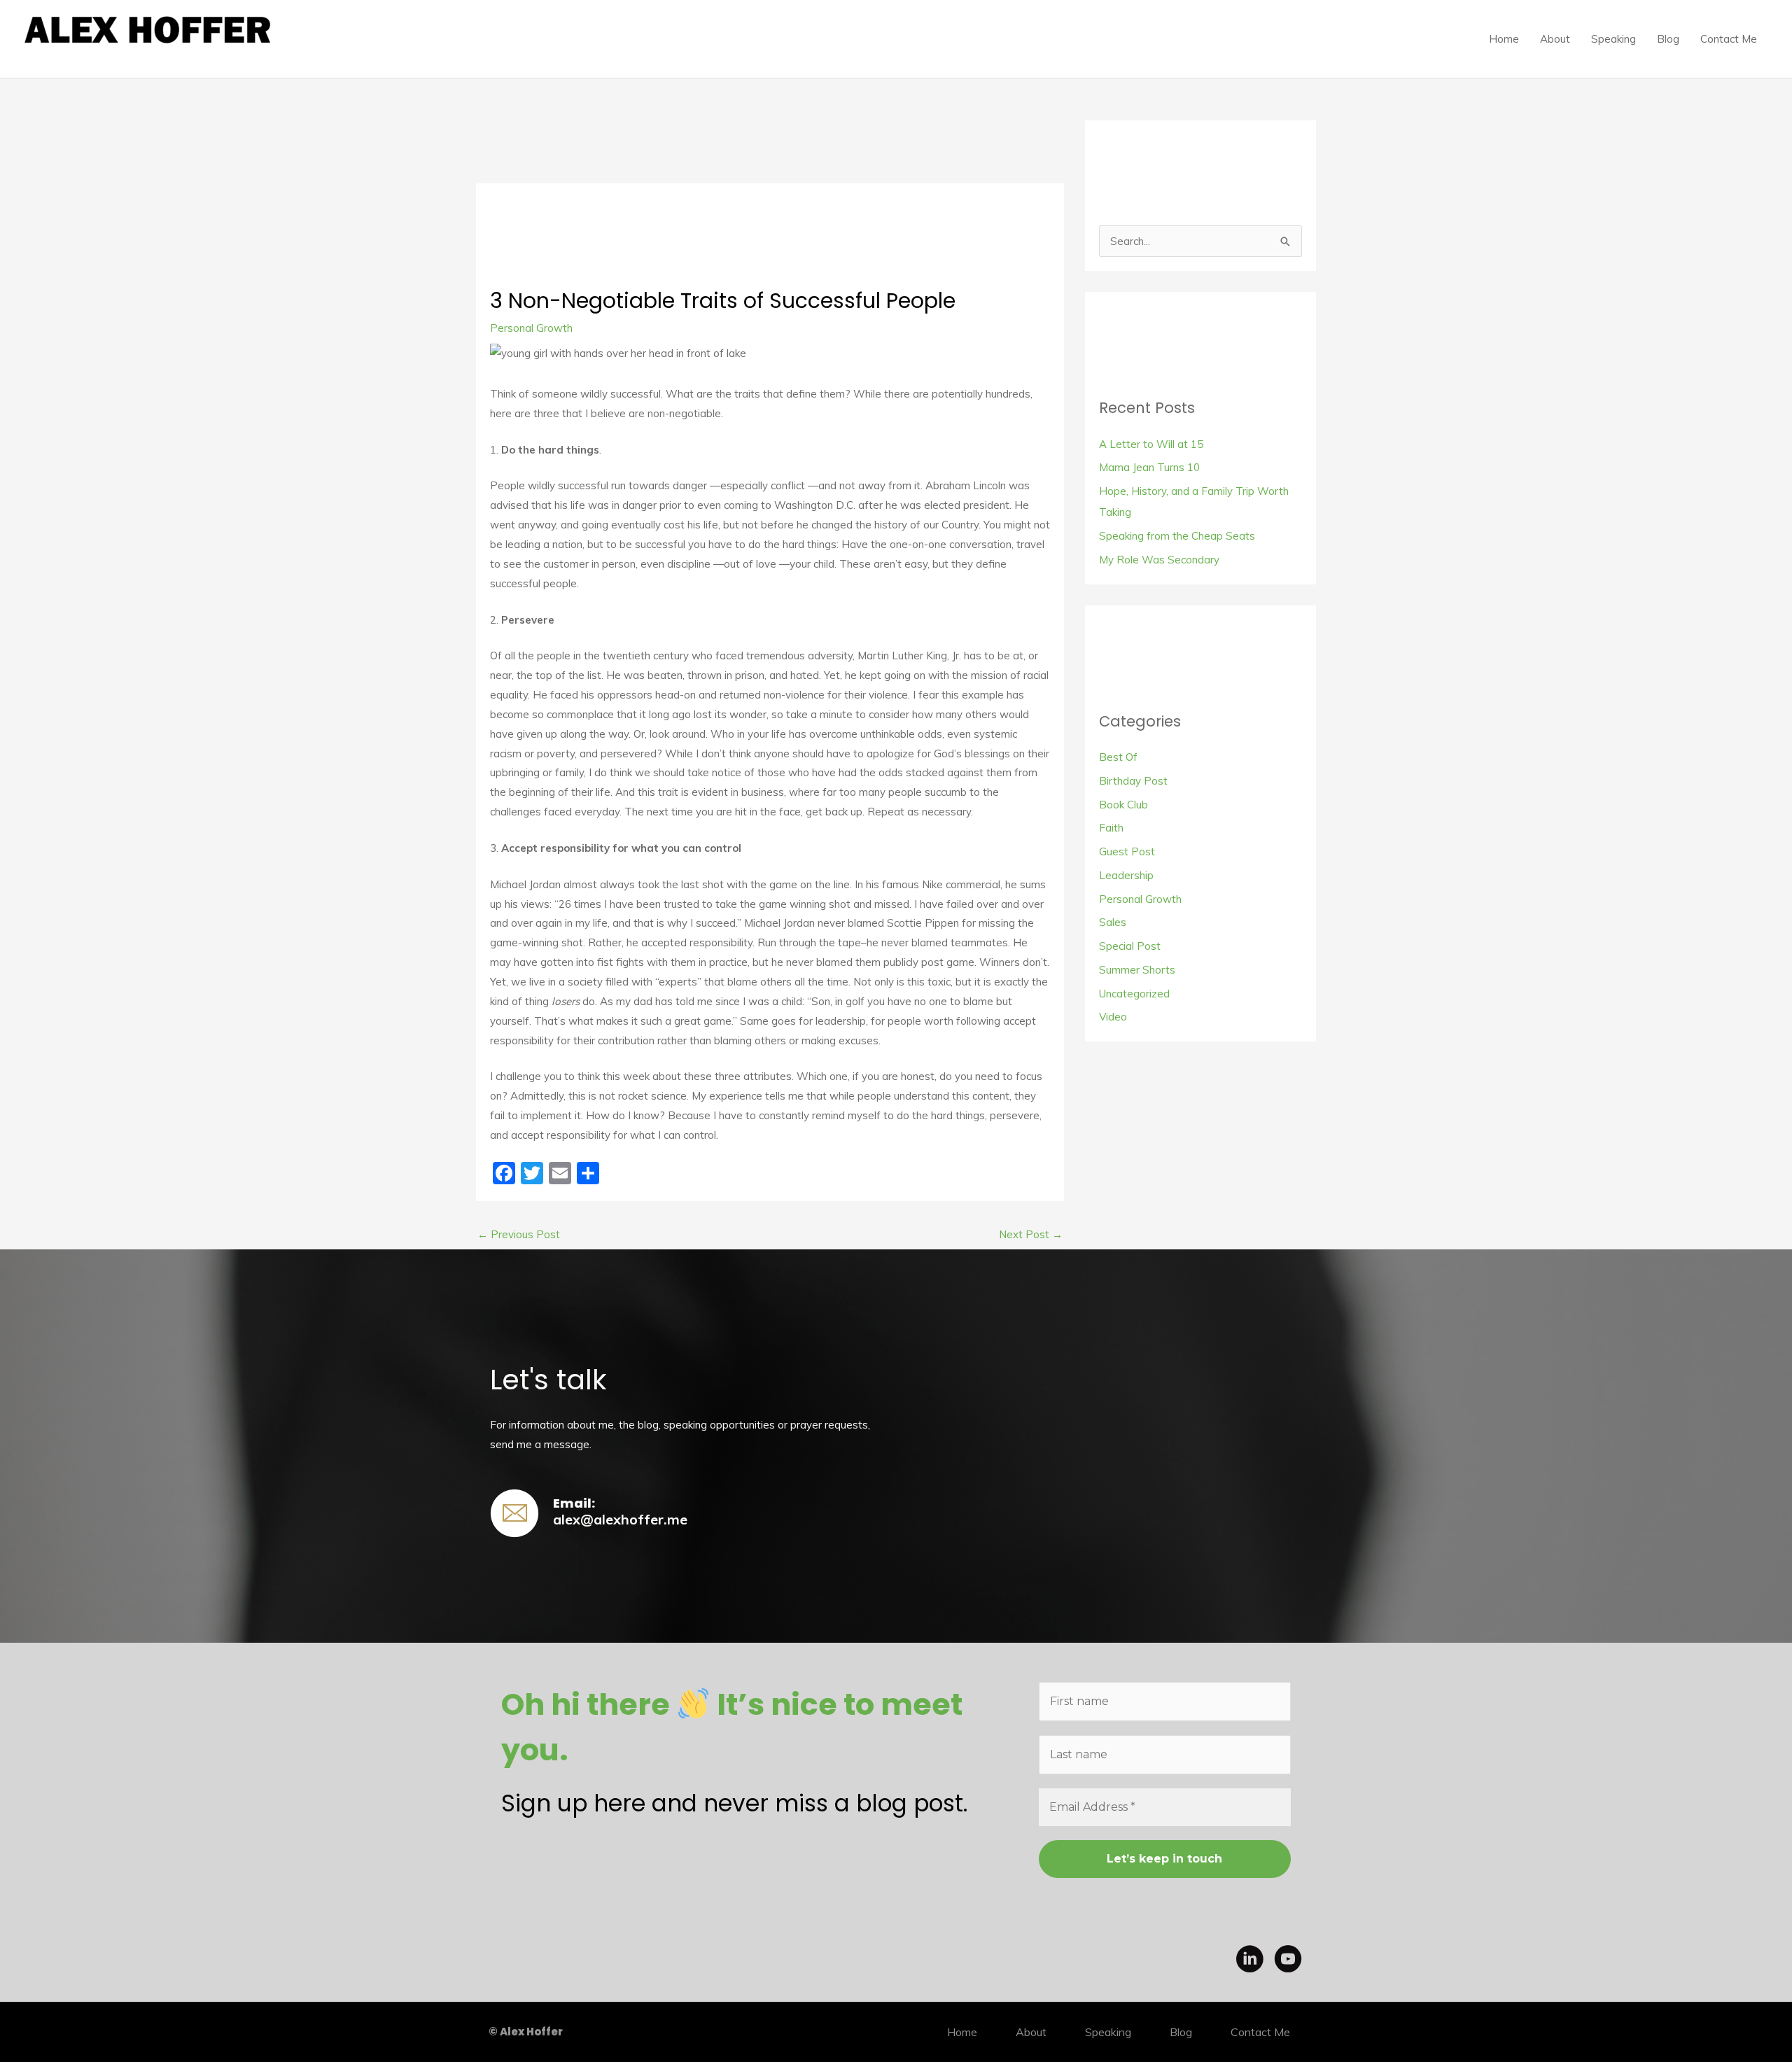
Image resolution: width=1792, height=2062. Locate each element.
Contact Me (1729, 39)
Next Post (1031, 1234)
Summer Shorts (1137, 970)
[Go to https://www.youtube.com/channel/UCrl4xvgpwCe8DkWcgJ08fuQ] (1288, 1961)
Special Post (1130, 946)
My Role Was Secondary (1159, 560)
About (1555, 39)
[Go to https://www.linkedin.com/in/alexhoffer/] (1249, 1961)
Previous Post (519, 1234)
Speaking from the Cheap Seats (1177, 536)
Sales (1113, 922)
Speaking (1613, 39)
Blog (1668, 39)
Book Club (1123, 805)
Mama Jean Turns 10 (1149, 467)
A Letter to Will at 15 (1151, 444)
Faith (1111, 828)
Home (1504, 39)
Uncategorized (1134, 994)
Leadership (1126, 875)
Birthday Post (1133, 781)
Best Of (1118, 757)
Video (1113, 1017)
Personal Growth (531, 328)
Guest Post (1127, 851)
